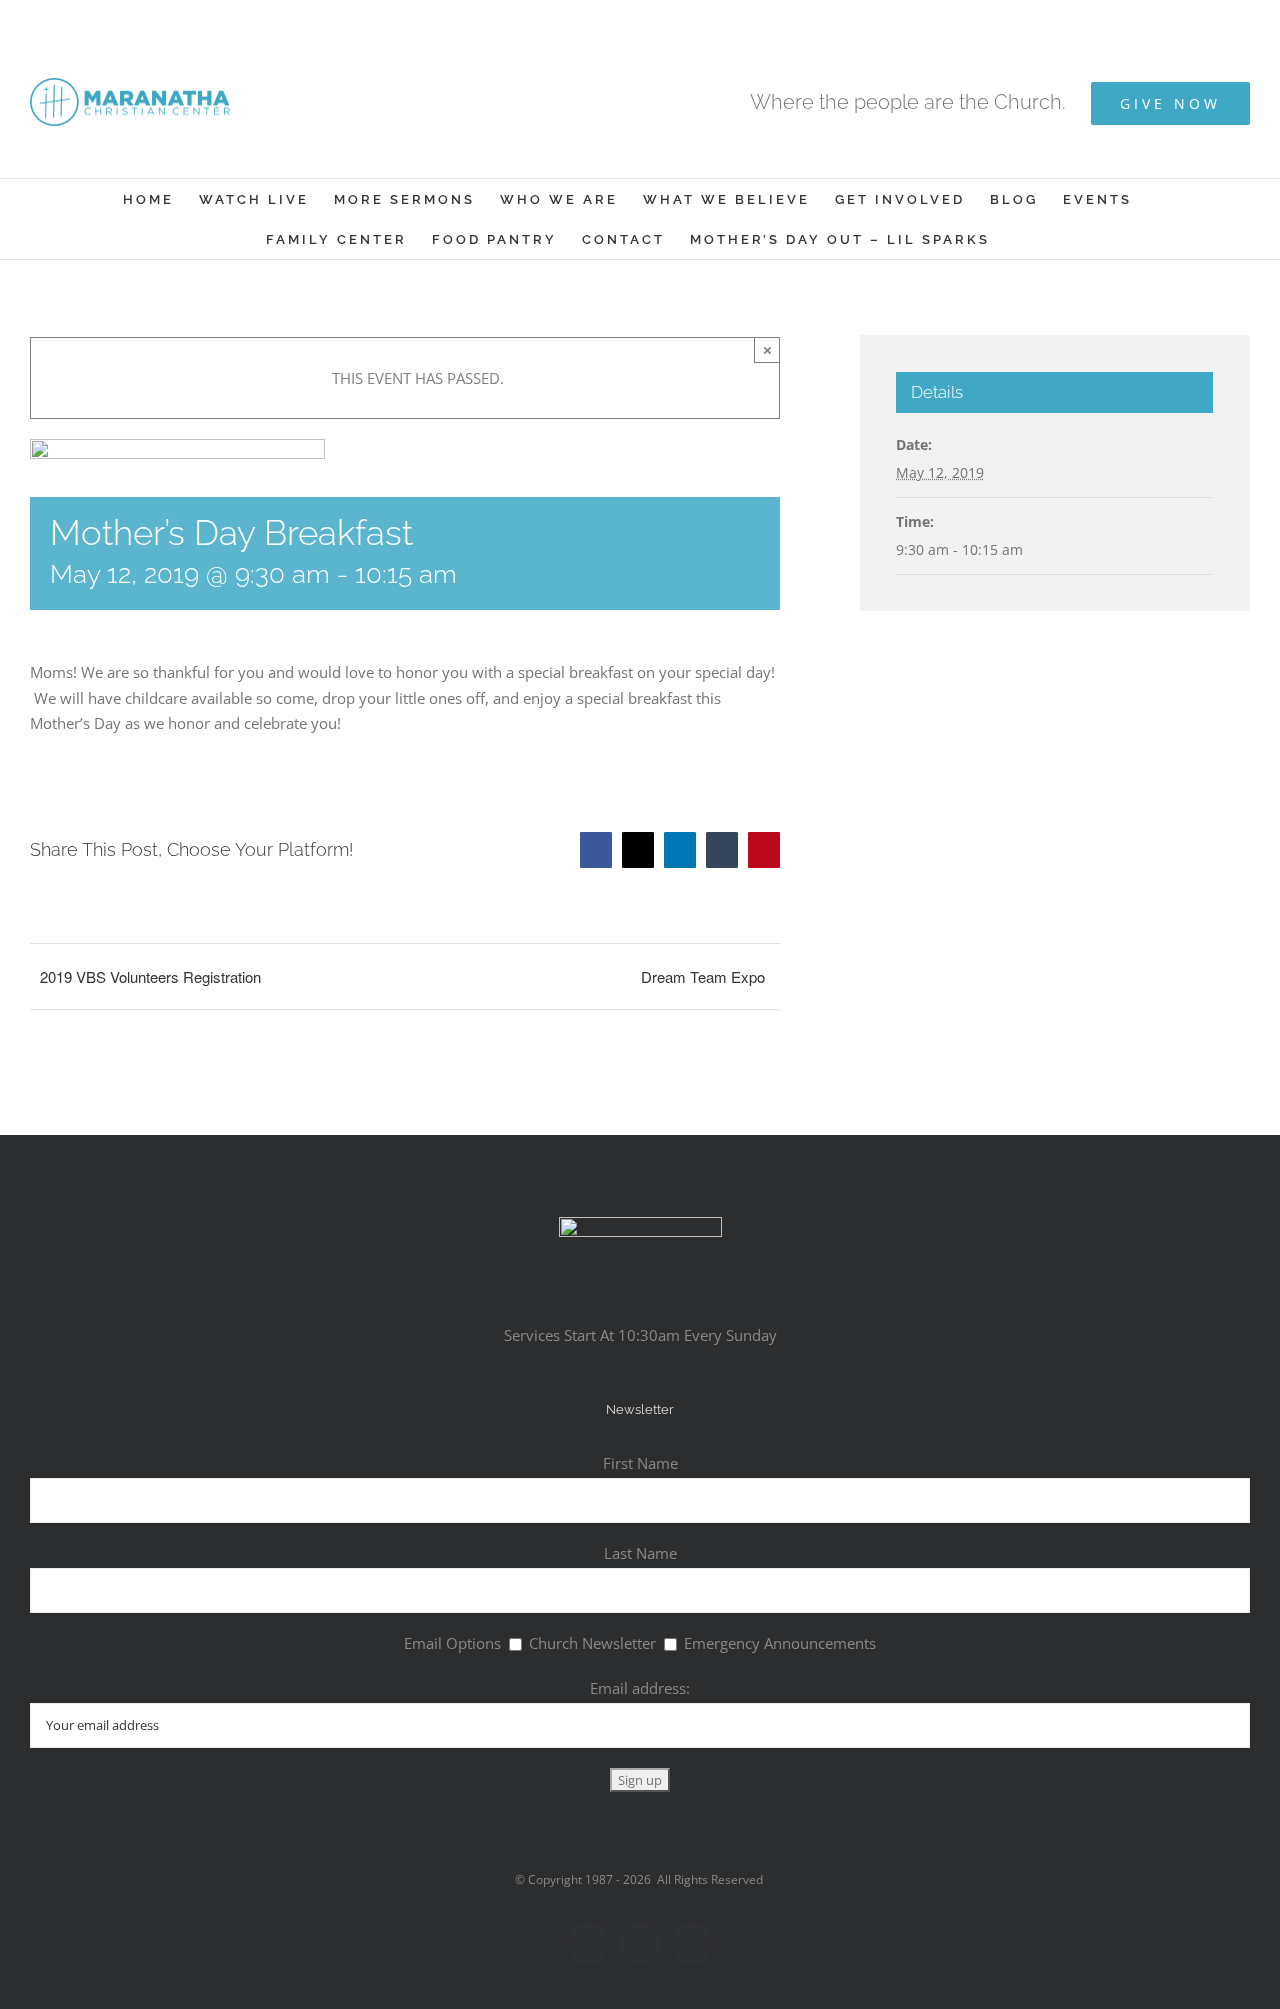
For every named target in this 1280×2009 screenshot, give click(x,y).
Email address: (640, 1688)
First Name (640, 1463)
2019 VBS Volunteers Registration (150, 976)
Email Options (452, 1643)
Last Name (640, 1553)
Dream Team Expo (703, 976)
